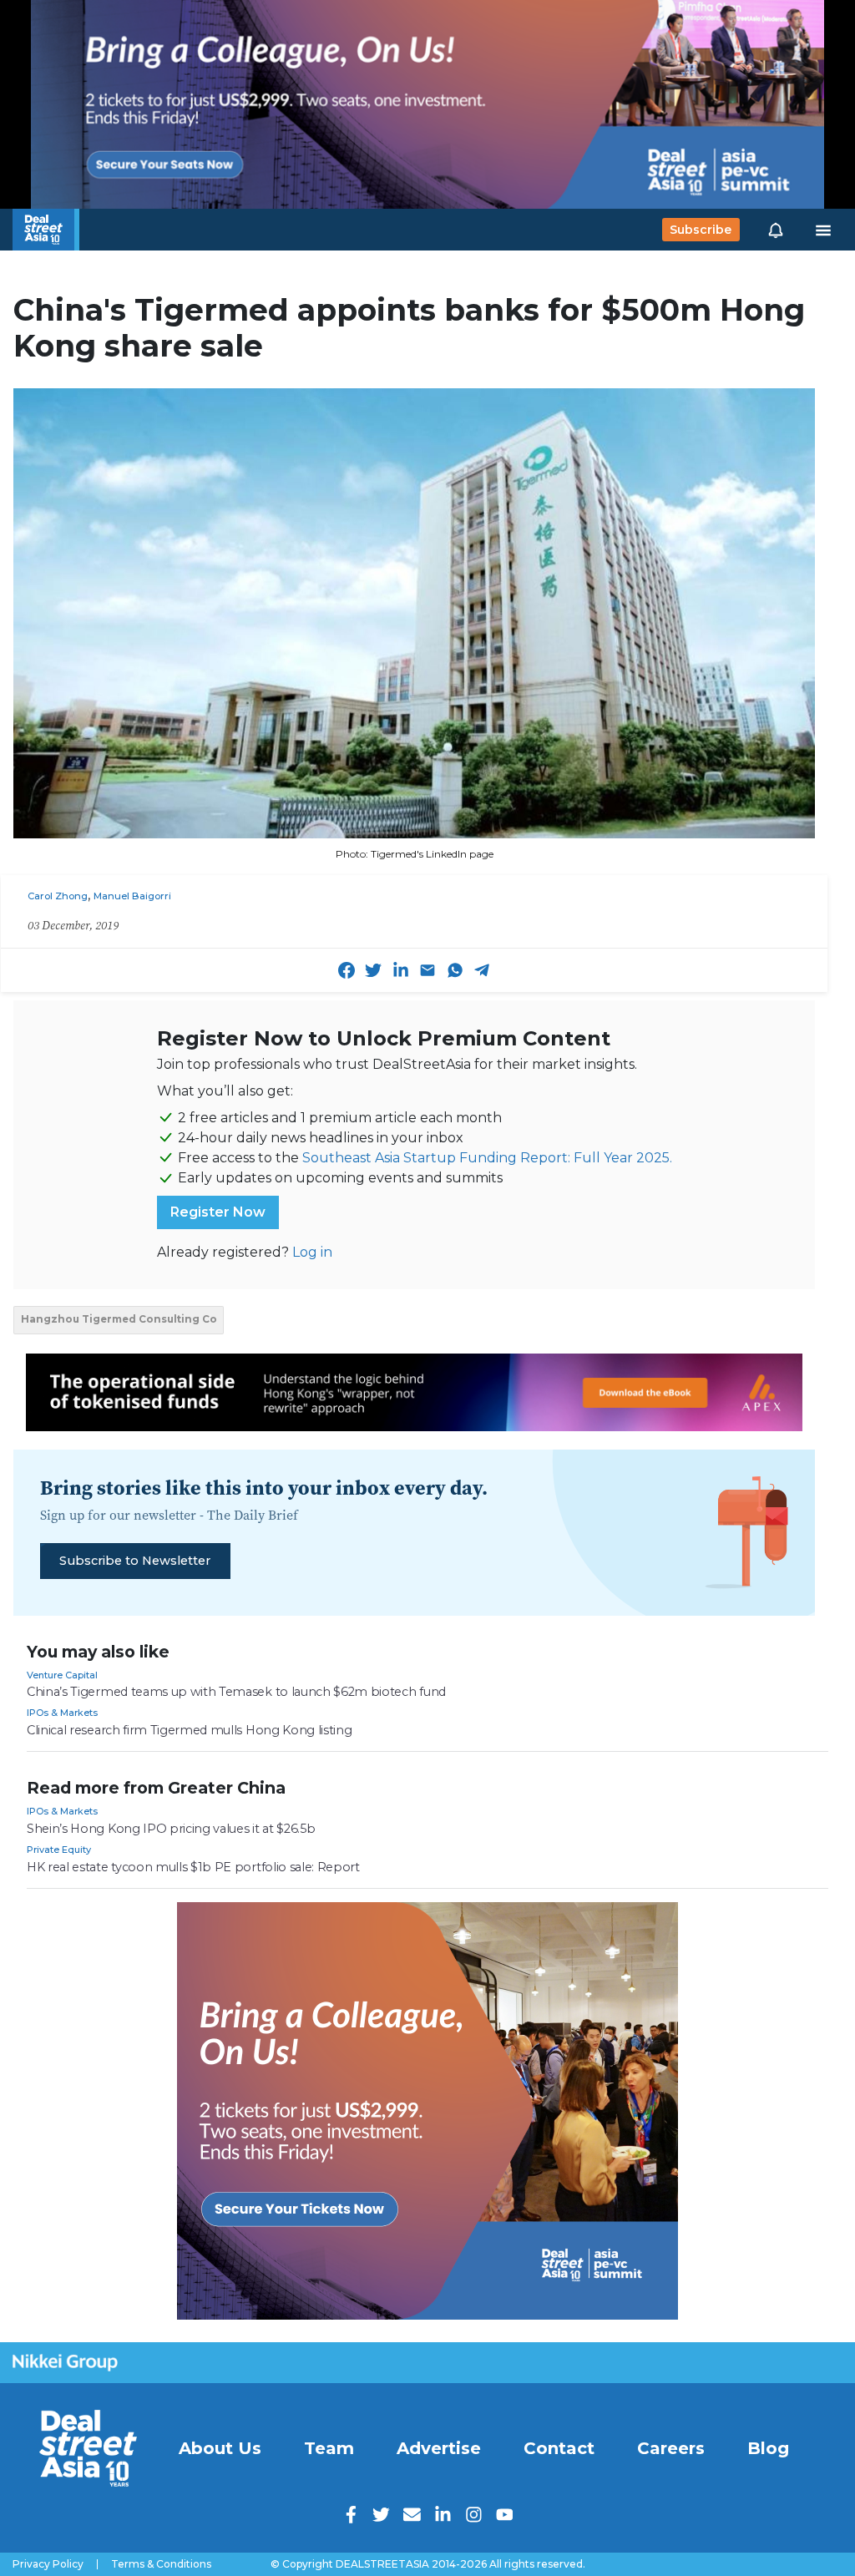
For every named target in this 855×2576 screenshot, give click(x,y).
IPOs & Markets (62, 1713)
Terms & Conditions (161, 2564)
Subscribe (701, 230)
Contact (559, 2448)
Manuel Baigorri (132, 896)
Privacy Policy (48, 2564)
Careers (671, 2448)
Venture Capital (62, 1675)
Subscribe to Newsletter (135, 1561)
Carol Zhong (58, 896)
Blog (768, 2448)
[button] (776, 230)
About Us (220, 2448)
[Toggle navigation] (823, 230)
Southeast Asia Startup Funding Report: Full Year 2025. (487, 1158)
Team (329, 2448)
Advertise (439, 2448)
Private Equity (59, 1850)
